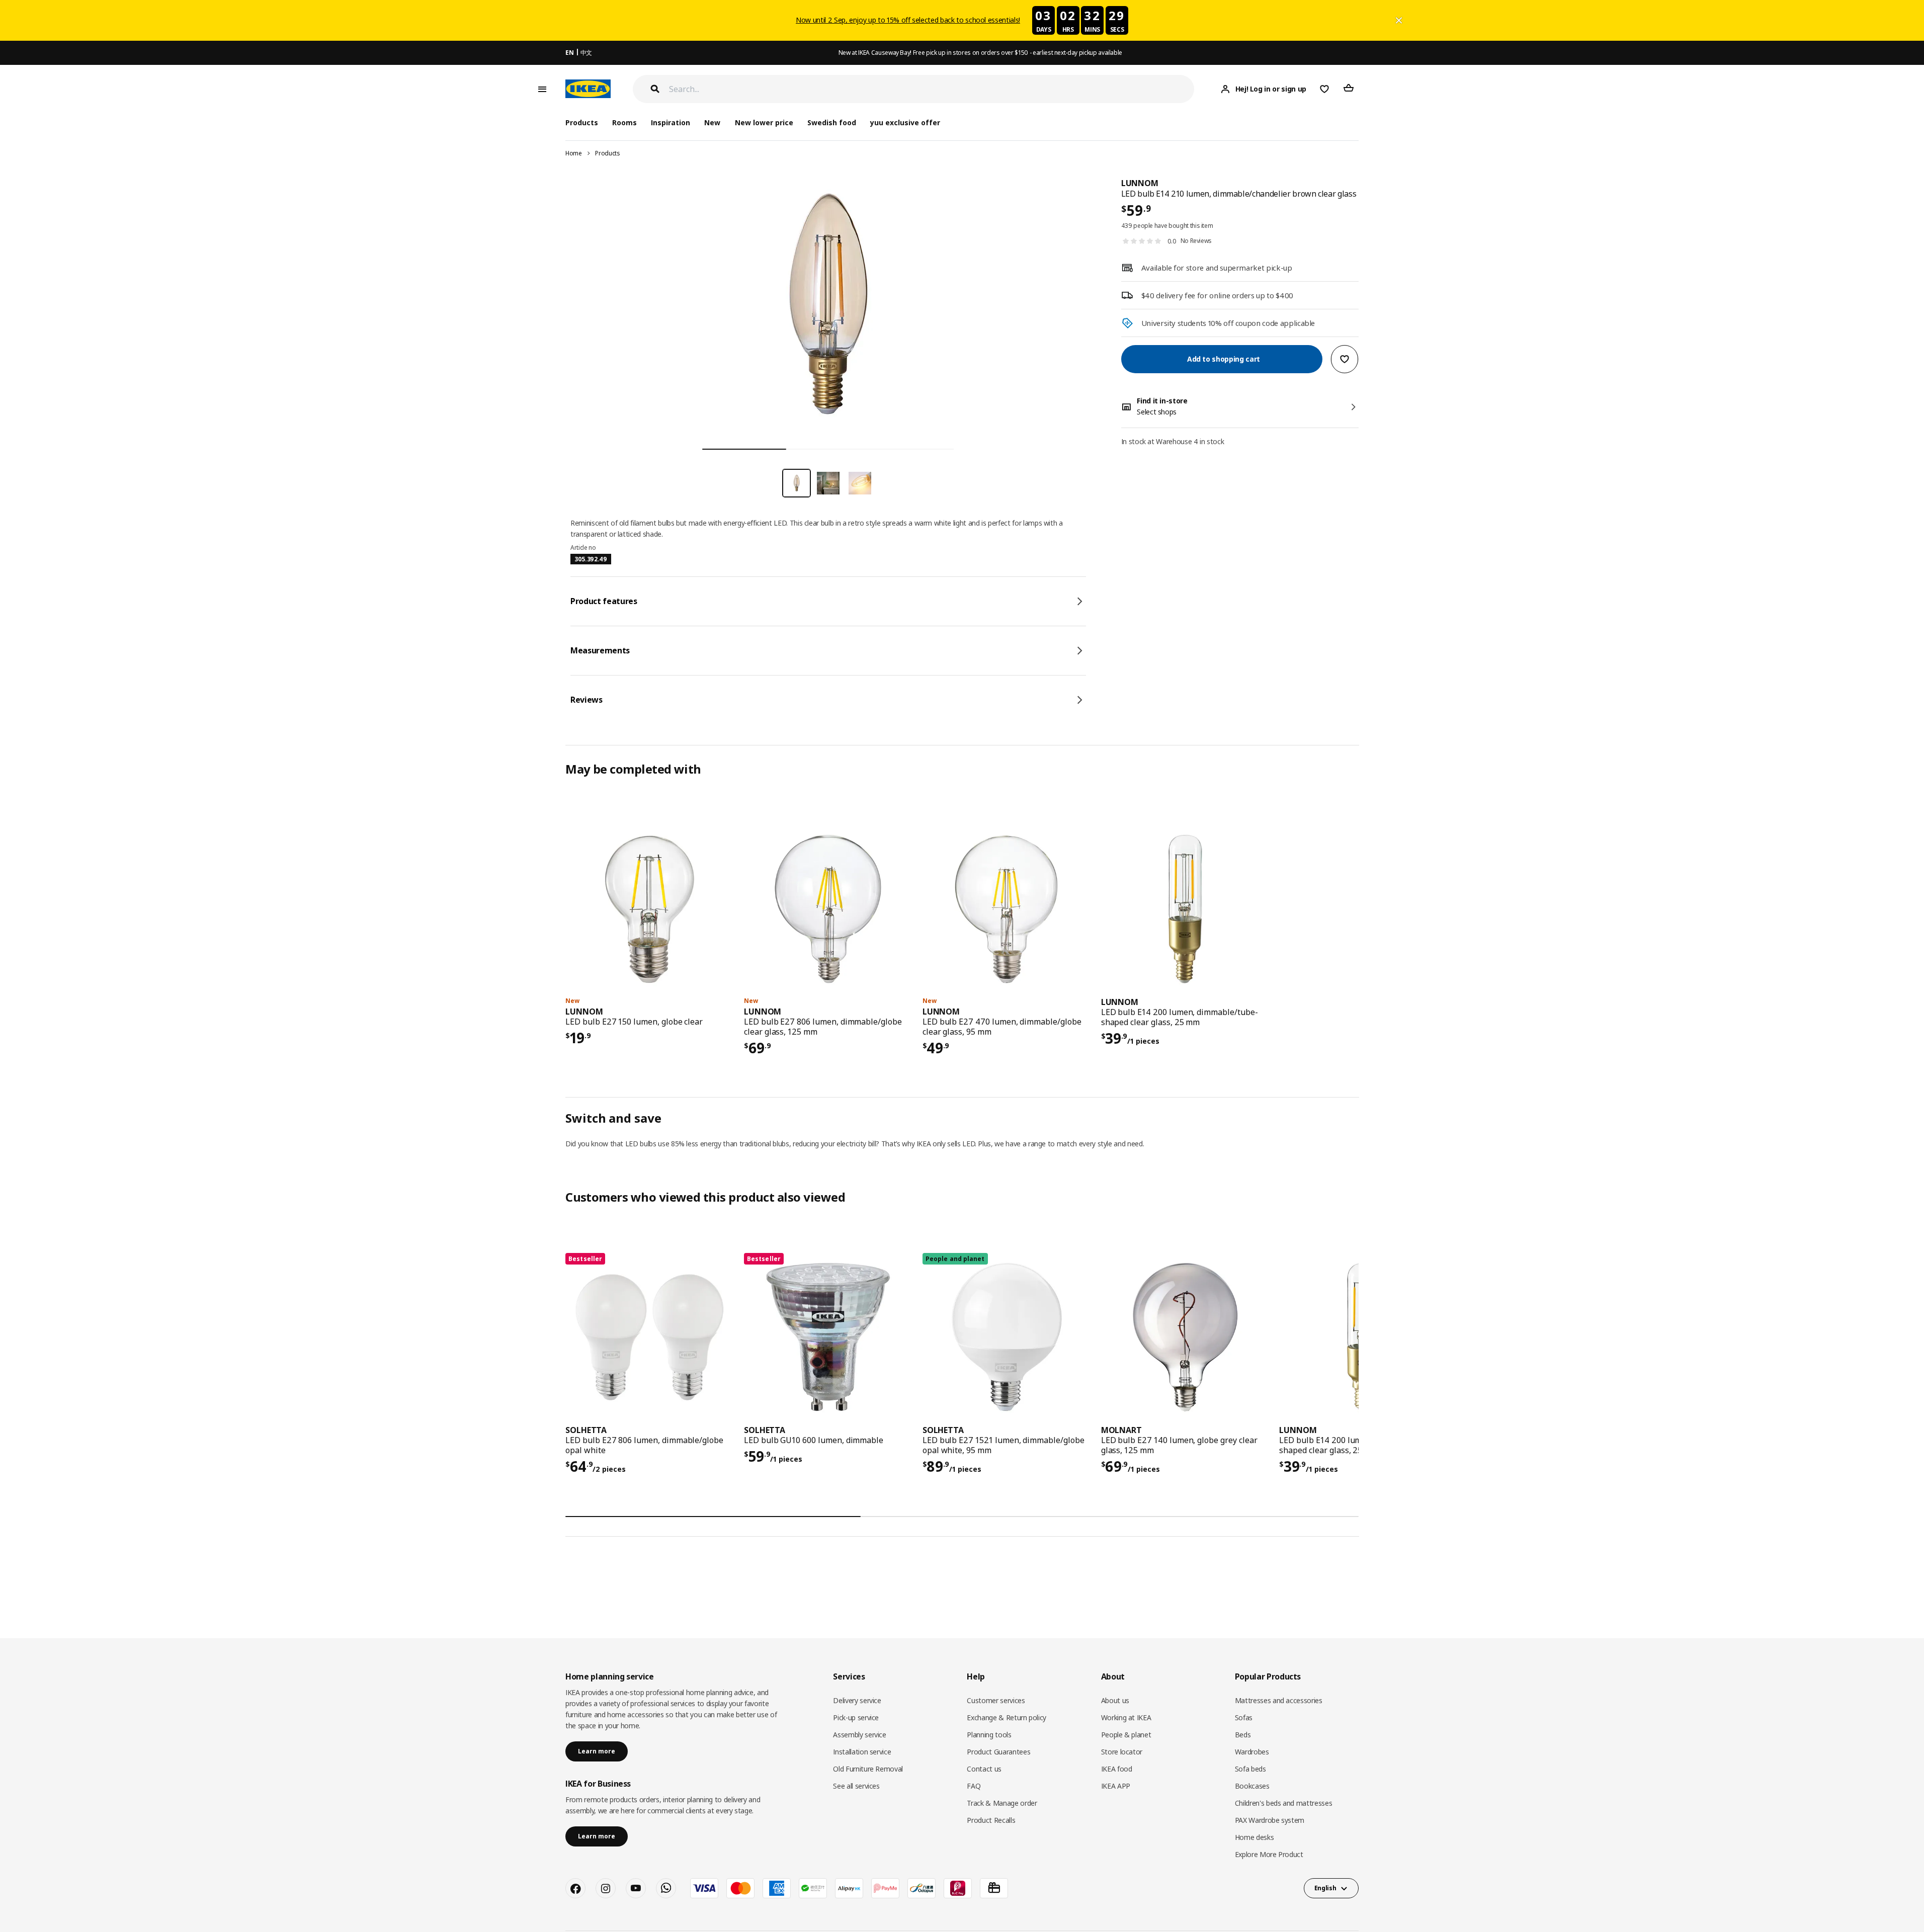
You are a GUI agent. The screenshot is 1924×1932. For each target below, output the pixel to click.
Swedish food (832, 122)
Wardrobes (1252, 1752)
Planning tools (989, 1735)
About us (1115, 1700)
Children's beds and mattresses (1284, 1803)
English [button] (1325, 1888)
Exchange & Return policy (1007, 1717)
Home (574, 153)
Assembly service (859, 1735)
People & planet (1126, 1735)
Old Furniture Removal (868, 1769)
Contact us (984, 1769)
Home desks (1254, 1837)
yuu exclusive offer (905, 122)
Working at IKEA (1126, 1717)
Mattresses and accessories (1279, 1700)
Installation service (862, 1752)
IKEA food (1117, 1769)
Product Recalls (991, 1820)
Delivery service (857, 1700)
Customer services (996, 1700)
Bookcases (1252, 1786)
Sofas (1244, 1717)
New (712, 122)
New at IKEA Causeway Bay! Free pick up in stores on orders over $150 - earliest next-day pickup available (980, 53)
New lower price (764, 122)
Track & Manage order (1002, 1803)
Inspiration (671, 122)
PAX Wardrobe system (1270, 1820)
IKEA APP (1116, 1786)
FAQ (974, 1786)
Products (607, 153)
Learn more (597, 1751)
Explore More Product (1269, 1854)
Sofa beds (1250, 1769)
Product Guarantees (998, 1752)
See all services (856, 1786)
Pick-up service (856, 1717)
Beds (1243, 1735)
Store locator (1122, 1752)
